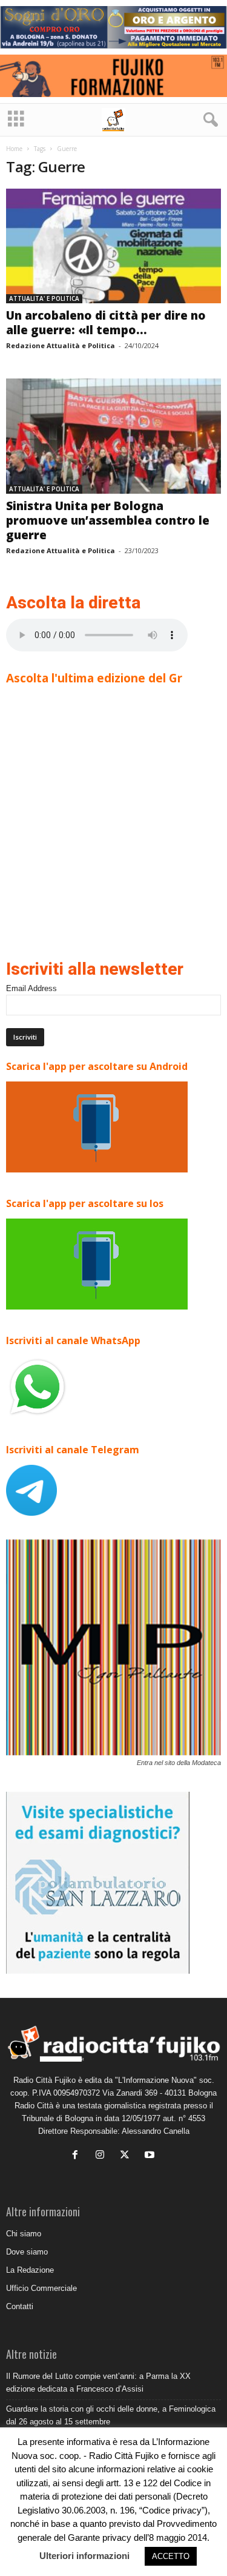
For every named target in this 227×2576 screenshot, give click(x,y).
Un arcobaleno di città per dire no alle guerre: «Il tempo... (106, 323)
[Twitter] (127, 2156)
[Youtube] (151, 2156)
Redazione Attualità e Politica (61, 345)
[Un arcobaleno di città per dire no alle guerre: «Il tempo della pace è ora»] (113, 246)
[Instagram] (103, 2156)
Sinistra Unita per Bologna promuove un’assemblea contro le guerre (108, 520)
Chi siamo (24, 2234)
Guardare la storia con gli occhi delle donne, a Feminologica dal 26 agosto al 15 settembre (111, 2415)
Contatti (20, 2306)
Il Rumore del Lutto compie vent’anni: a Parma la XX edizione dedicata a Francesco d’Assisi (98, 2383)
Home (14, 149)
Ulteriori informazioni (84, 2556)
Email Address (31, 988)
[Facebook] (78, 2156)
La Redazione (30, 2270)
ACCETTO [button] (171, 2556)
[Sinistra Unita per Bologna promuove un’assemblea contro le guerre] (113, 436)
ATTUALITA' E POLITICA (44, 298)
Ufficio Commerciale (41, 2288)
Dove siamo (27, 2252)
